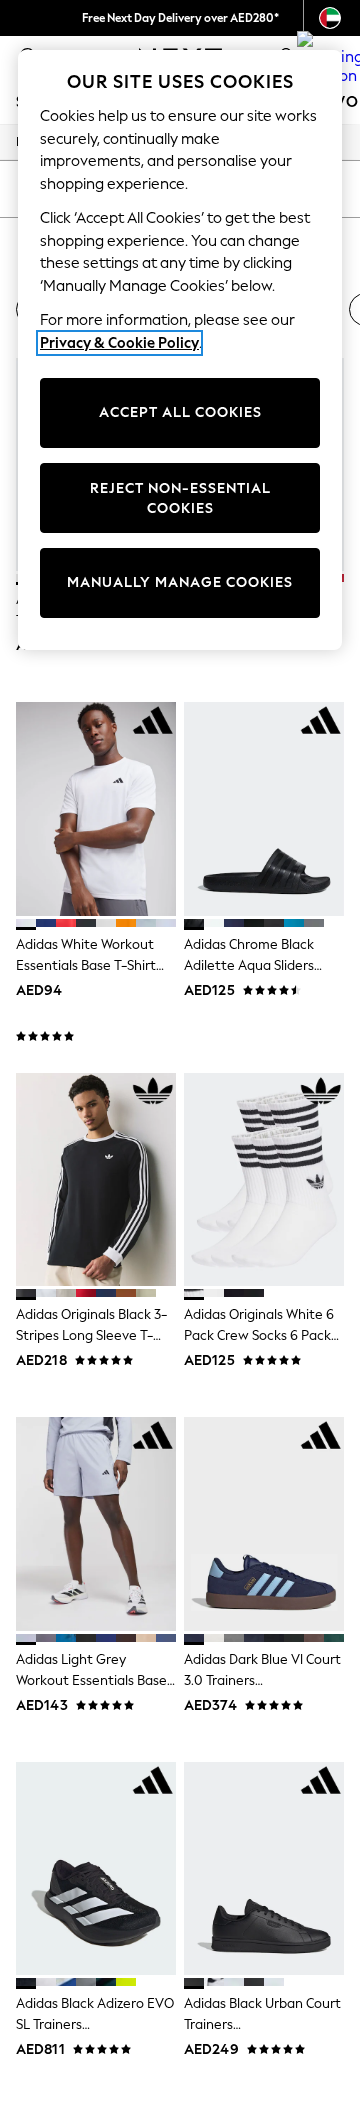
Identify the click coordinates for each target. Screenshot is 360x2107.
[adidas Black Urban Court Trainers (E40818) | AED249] (264, 1868)
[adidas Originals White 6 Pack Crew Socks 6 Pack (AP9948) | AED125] (264, 1179)
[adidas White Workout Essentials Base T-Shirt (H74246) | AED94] (96, 808)
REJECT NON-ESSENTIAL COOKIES (180, 498)
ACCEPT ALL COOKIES (180, 412)
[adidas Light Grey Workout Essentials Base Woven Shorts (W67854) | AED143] (96, 1523)
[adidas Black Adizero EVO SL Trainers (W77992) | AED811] (96, 1868)
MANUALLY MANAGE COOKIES (180, 582)
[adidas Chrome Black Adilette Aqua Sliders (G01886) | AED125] (264, 808)
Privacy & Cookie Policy (119, 343)
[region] (180, 350)
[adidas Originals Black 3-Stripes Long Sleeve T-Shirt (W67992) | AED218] (96, 1179)
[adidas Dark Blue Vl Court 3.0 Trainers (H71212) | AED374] (264, 1523)
